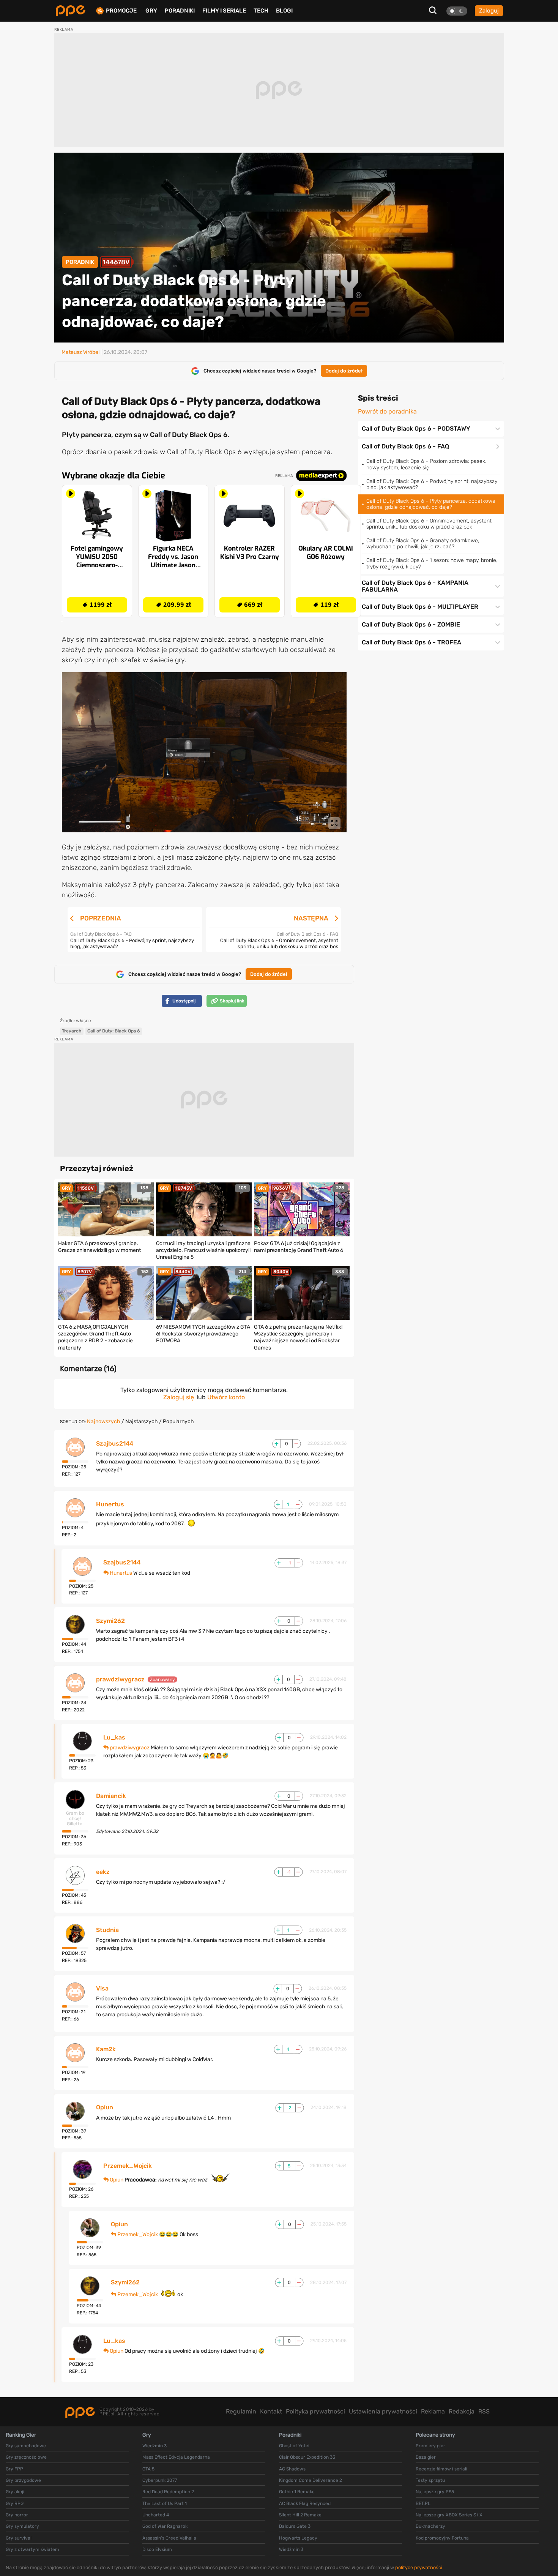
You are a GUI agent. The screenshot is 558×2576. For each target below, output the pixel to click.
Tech (261, 11)
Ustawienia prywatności (383, 2411)
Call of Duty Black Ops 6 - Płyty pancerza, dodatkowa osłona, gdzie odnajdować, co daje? (431, 504)
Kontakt (271, 2411)
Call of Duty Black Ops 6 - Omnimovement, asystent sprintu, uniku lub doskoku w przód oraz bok (429, 524)
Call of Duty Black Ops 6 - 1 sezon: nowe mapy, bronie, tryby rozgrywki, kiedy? (432, 563)
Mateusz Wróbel (80, 352)
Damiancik (111, 1796)
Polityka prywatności (315, 2411)
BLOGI (284, 11)
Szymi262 (110, 1621)
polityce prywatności (419, 2567)
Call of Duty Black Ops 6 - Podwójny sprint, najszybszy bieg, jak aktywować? (432, 484)
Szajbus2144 (115, 1444)
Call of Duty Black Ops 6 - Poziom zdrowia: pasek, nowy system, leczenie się (426, 464)
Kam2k (106, 2049)
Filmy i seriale (224, 11)
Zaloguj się (179, 1397)
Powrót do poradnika (387, 412)
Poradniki (180, 11)
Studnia (107, 1930)
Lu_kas (114, 1738)
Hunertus (110, 1504)
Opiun (105, 2107)
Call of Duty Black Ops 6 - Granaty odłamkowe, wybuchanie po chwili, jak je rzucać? (423, 544)
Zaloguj (489, 11)
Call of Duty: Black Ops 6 (114, 1031)
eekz (103, 1872)
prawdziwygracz (120, 1679)
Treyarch (72, 1031)
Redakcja (462, 2411)
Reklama (433, 2411)
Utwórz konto (226, 1397)
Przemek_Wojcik (128, 2166)
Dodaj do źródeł (344, 371)
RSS (484, 2411)
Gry (151, 11)
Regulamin (241, 2411)
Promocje (121, 11)
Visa (102, 1989)
